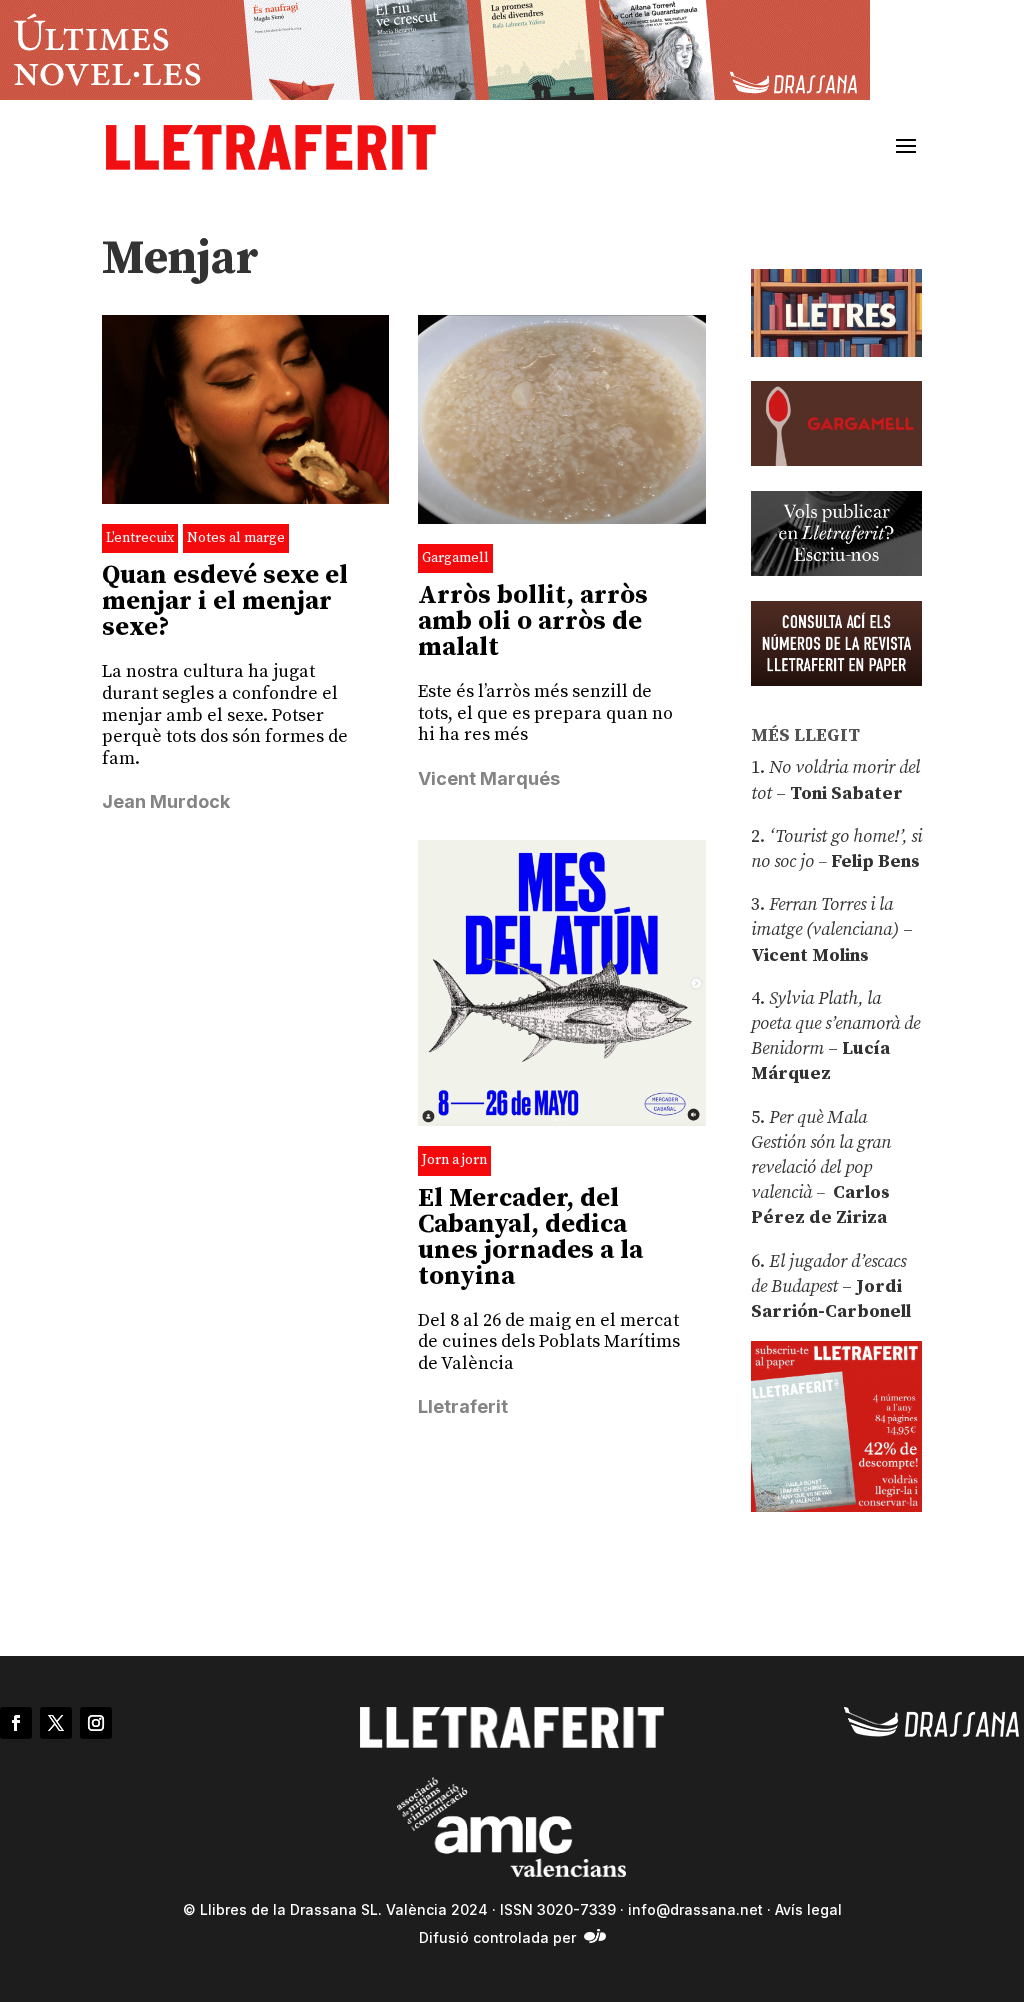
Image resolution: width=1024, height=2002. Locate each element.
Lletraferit (463, 1406)
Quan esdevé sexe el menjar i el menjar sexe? (225, 601)
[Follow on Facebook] (16, 1723)
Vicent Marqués (489, 778)
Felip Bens (873, 861)
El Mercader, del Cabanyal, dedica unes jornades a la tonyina (530, 1237)
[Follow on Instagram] (96, 1723)
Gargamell (455, 558)
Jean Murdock (166, 801)
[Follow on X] (56, 1723)
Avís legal (808, 1909)
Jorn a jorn (454, 1160)
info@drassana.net (695, 1909)
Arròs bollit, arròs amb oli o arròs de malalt (533, 621)
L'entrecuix (140, 538)
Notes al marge (236, 538)
